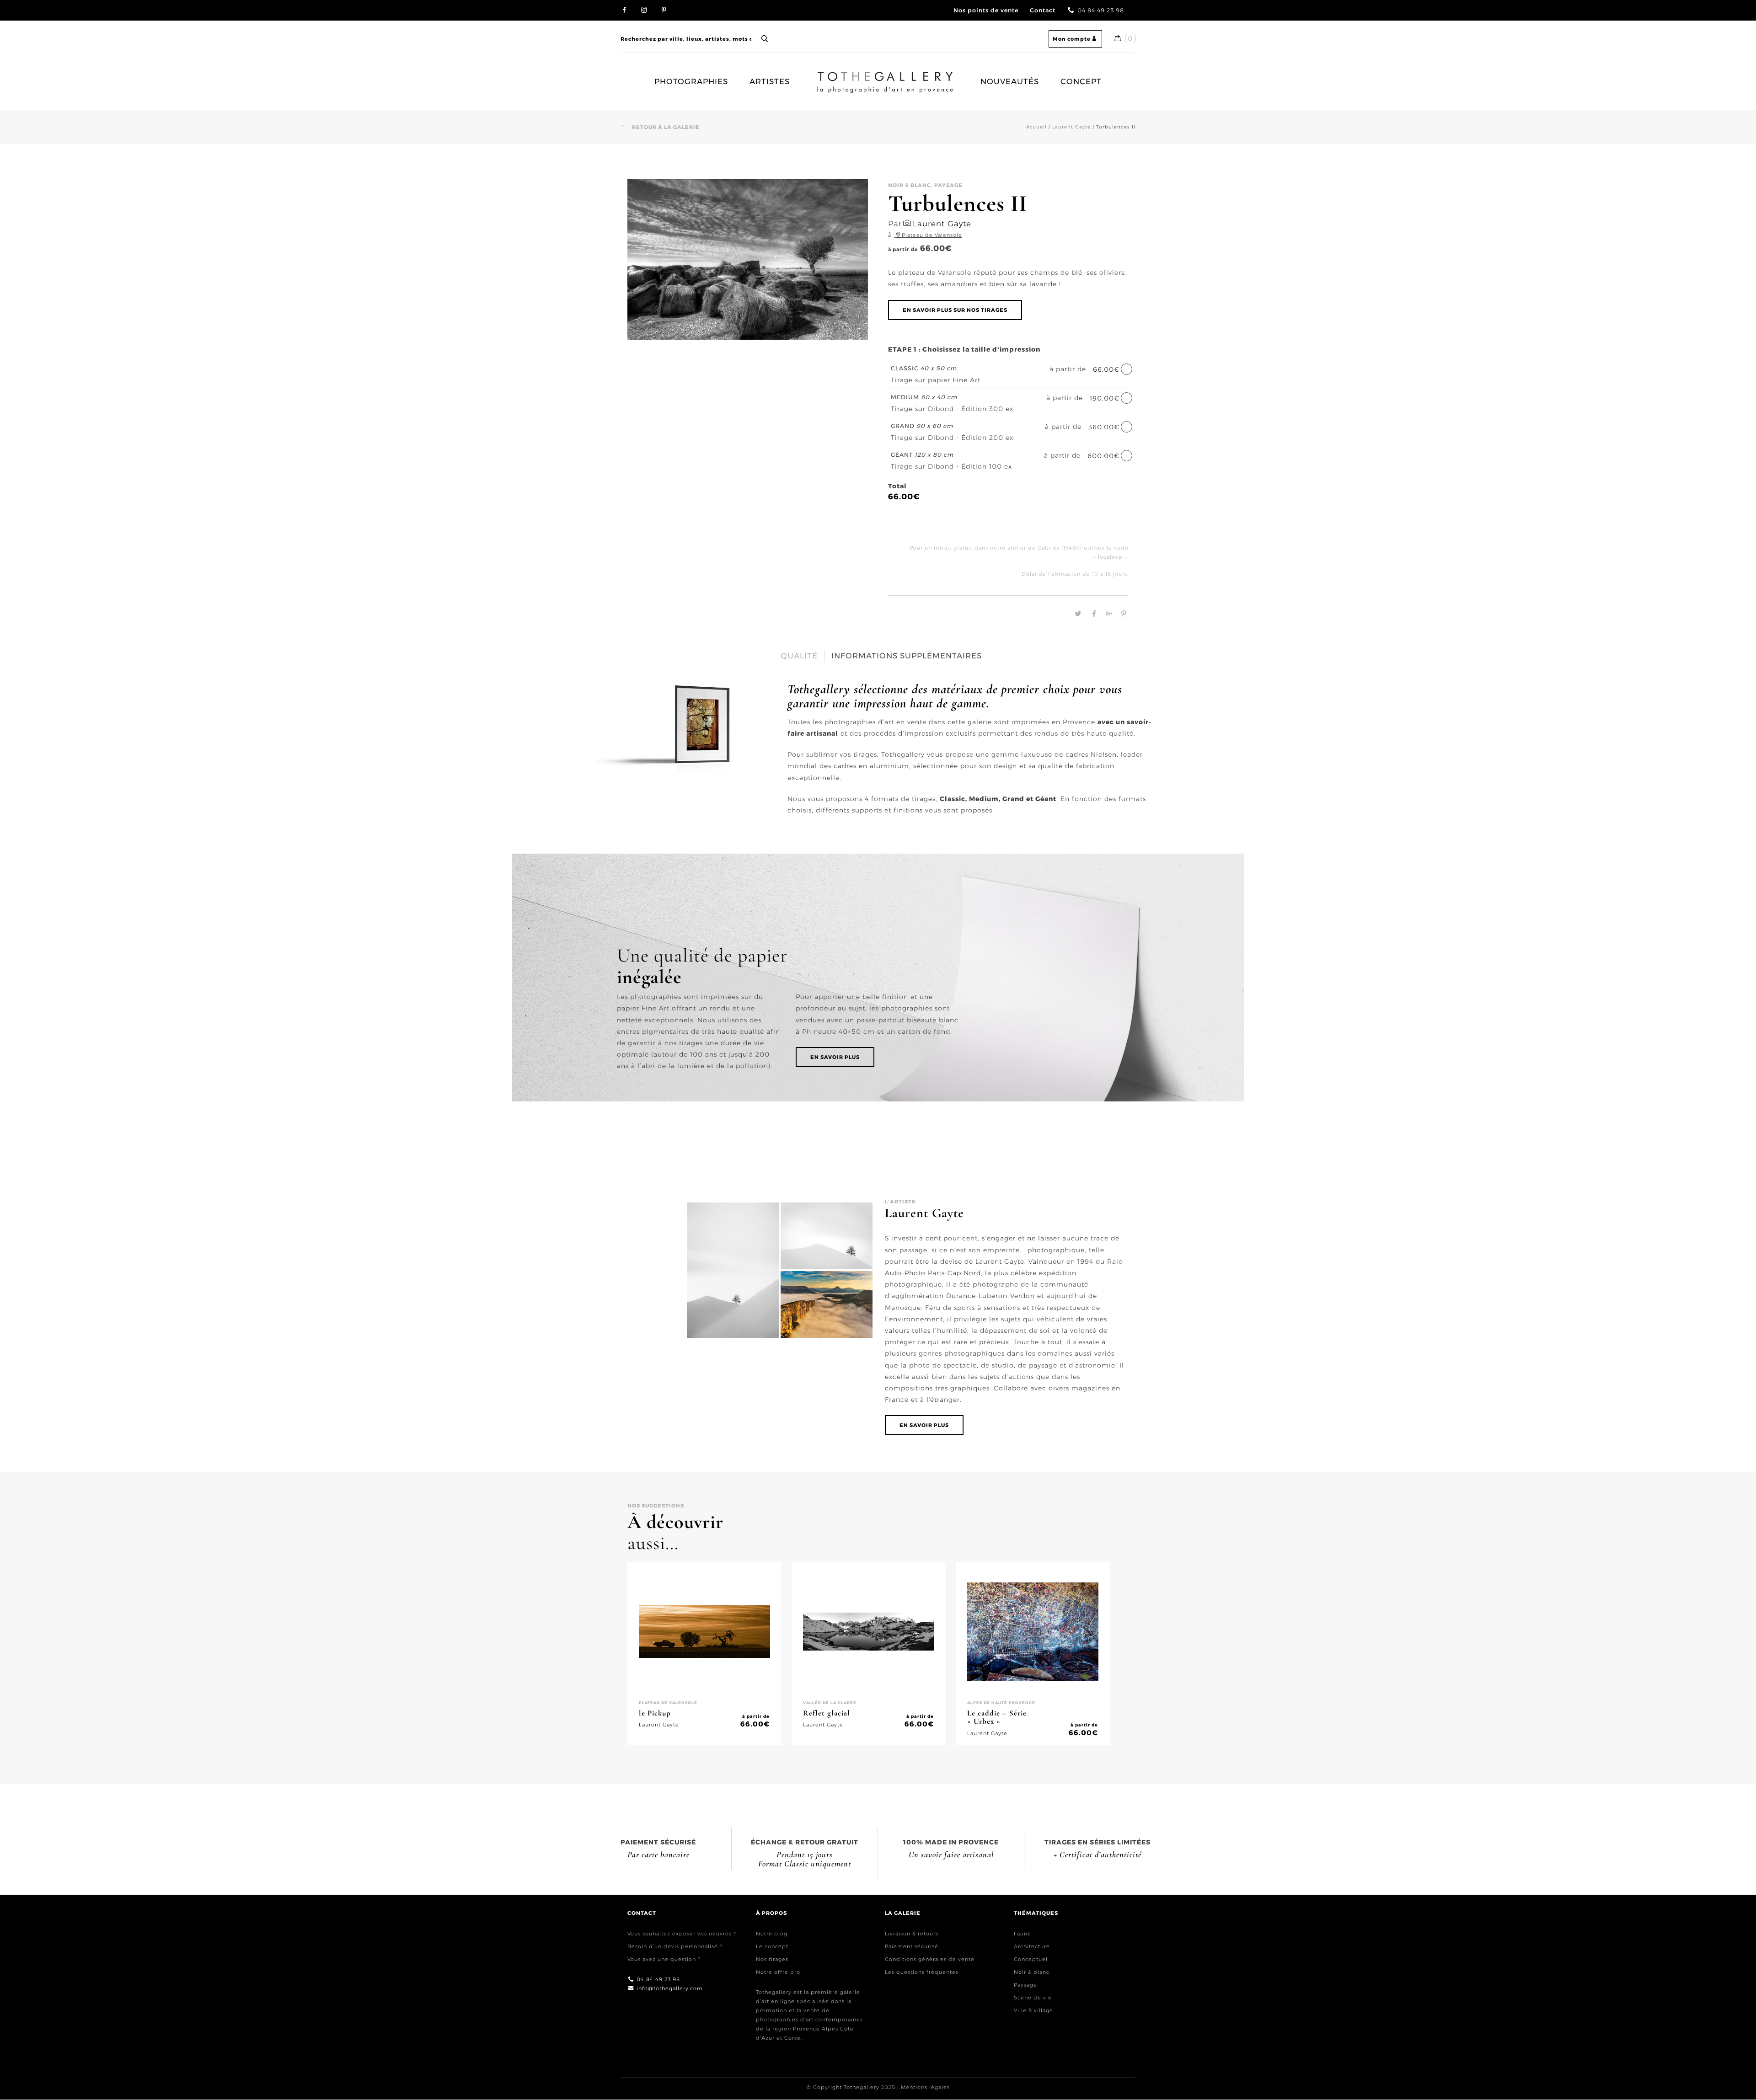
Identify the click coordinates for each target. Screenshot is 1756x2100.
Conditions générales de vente (930, 1959)
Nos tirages (772, 1959)
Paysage (1025, 1985)
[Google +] (1108, 614)
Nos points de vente (986, 10)
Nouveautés (1010, 81)
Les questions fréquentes (922, 1972)
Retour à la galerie (666, 127)
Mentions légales (925, 2088)
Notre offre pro (778, 1972)
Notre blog (772, 1934)
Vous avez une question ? (664, 1959)
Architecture (1032, 1946)
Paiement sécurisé (912, 1946)
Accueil (830, 77)
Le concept (772, 1946)
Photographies (691, 81)
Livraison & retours (912, 1934)
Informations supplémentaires (907, 656)
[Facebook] (1093, 614)
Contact (1043, 10)
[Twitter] (1077, 614)
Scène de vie (1033, 1998)
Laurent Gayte (1071, 127)
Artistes (770, 81)
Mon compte (1072, 39)
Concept (1081, 81)
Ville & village (1033, 2010)
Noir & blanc (1032, 1972)
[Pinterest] (1122, 614)
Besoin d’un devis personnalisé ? (675, 1946)
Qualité (799, 656)
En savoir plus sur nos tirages (955, 310)
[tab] (799, 656)
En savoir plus (835, 1057)
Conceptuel (1031, 1959)
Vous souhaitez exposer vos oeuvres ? (682, 1934)
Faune (1023, 1934)
